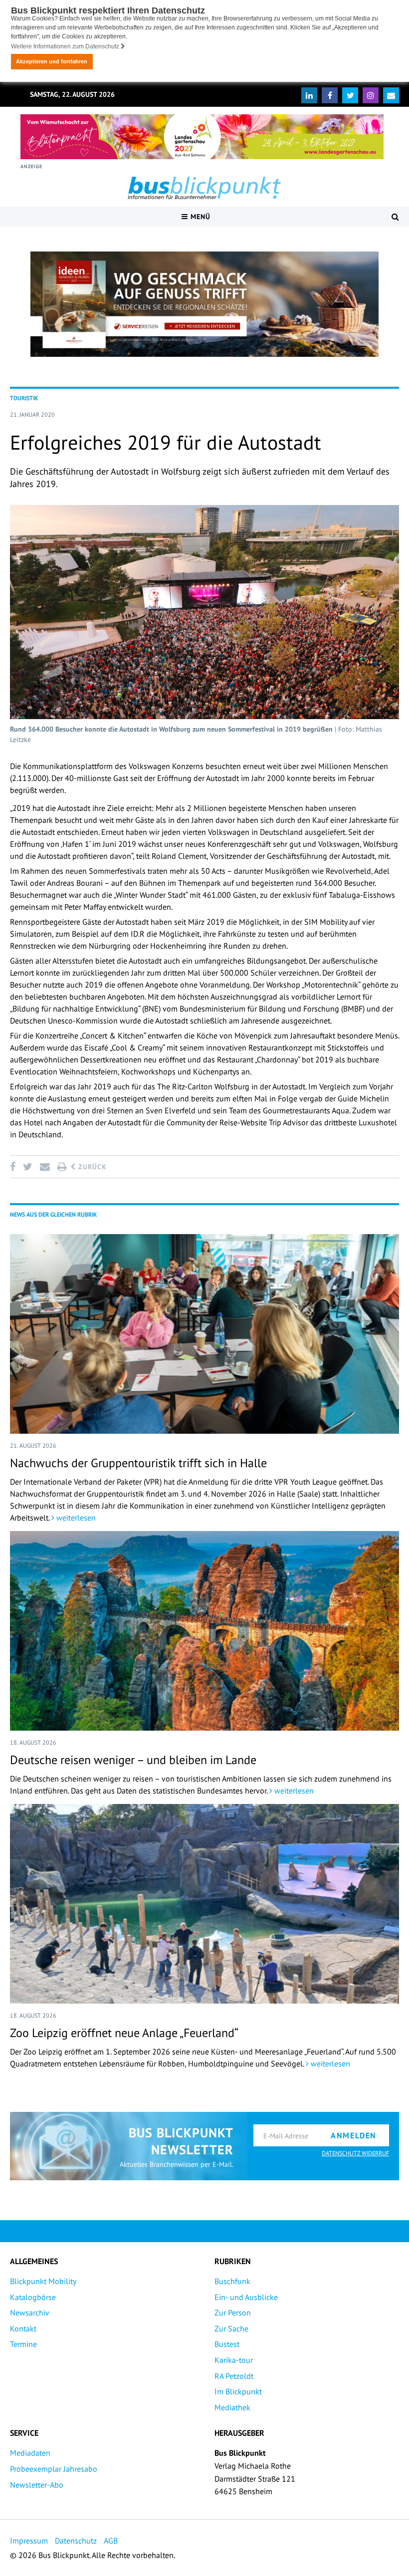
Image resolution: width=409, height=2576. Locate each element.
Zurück (91, 1167)
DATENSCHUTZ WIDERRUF (355, 2153)
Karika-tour (234, 2360)
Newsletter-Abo (37, 2485)
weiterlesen (75, 1518)
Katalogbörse (33, 2297)
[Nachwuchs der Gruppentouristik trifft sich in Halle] (204, 1334)
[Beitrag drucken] (62, 1167)
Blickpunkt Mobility (43, 2281)
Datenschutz (76, 2541)
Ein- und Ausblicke (246, 2297)
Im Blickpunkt (238, 2391)
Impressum (29, 2541)
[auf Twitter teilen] (27, 1167)
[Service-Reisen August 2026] (204, 304)
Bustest (227, 2344)
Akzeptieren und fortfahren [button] (52, 61)
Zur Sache (231, 2328)
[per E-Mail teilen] (45, 1167)
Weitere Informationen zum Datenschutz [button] (66, 46)
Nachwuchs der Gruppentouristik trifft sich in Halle (138, 1463)
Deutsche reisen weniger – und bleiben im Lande (133, 1760)
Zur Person (233, 2313)
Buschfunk (232, 2281)
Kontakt (23, 2328)
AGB (111, 2541)
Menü (199, 217)
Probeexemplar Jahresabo (54, 2469)
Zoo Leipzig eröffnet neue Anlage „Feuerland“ (124, 2033)
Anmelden (354, 2135)
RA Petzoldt (234, 2376)
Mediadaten (30, 2453)
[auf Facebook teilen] (14, 1167)
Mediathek (232, 2407)
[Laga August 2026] (202, 137)
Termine (23, 2344)
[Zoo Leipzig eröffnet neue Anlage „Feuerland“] (204, 1904)
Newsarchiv (30, 2313)
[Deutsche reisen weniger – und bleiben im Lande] (204, 1631)
